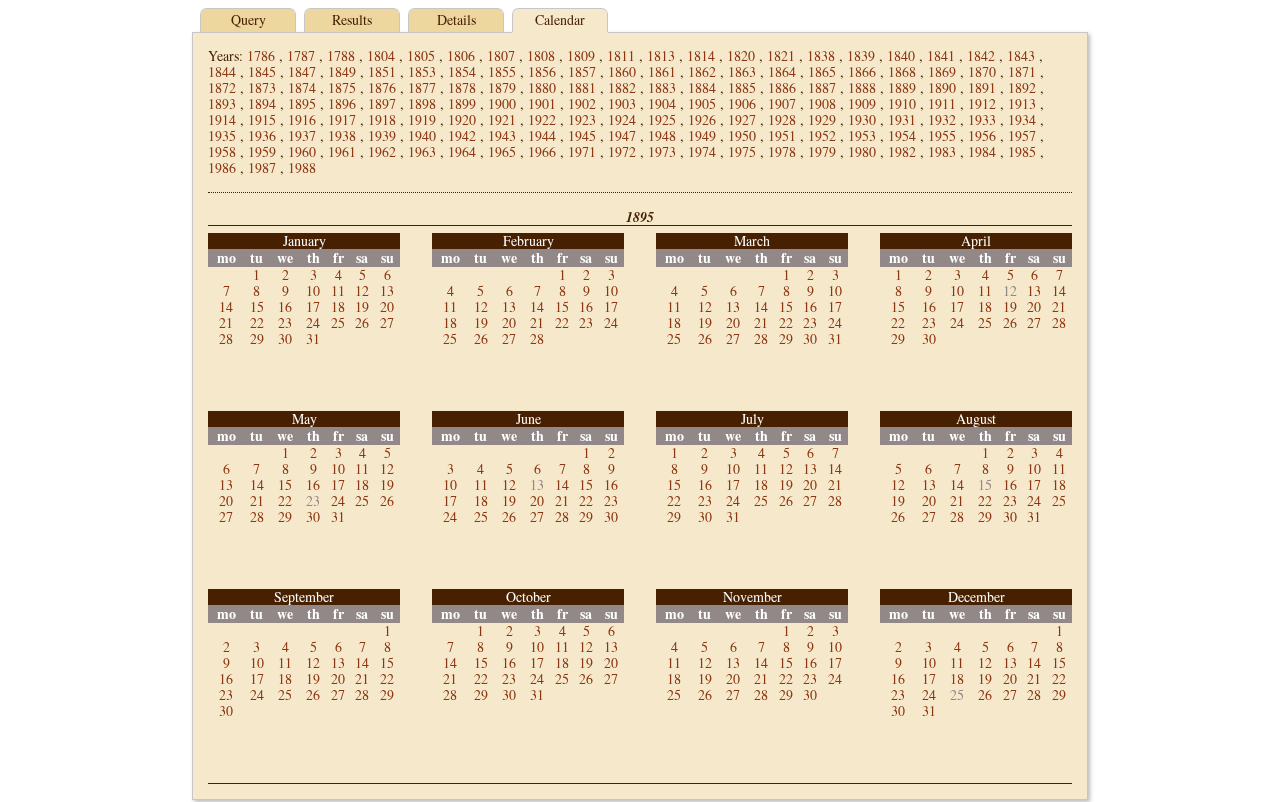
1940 (422, 135)
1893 (222, 103)
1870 (982, 71)
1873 (262, 87)
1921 (502, 119)
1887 (822, 87)
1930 (862, 119)
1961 (342, 151)
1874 (302, 87)
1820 (741, 55)
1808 (541, 55)
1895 (302, 103)
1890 (942, 87)
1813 (661, 55)
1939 (382, 135)
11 (338, 290)
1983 (942, 151)
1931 (902, 119)
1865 (822, 71)
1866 (862, 71)
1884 (702, 87)
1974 (702, 151)
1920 (462, 119)
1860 (622, 71)
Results (352, 19)
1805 (421, 55)
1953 (862, 135)
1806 (461, 55)
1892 (1022, 87)
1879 (502, 87)
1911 (942, 103)
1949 (702, 135)
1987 (262, 167)
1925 (662, 119)
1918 (382, 119)
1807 (501, 55)
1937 (302, 135)
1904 (662, 103)
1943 (502, 135)
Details (456, 19)
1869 (942, 71)
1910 (902, 103)
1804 (381, 55)
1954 (902, 135)
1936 (262, 135)
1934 (1022, 119)
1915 (262, 119)
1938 (342, 135)
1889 (902, 87)
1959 (262, 151)
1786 (261, 55)
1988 (302, 167)
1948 (662, 135)
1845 (262, 71)
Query (248, 19)
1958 (222, 151)
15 (257, 306)
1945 (582, 135)
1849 (342, 71)
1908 (822, 103)
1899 (462, 103)
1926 (702, 119)
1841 (941, 55)
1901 (542, 103)
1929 (822, 119)
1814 (701, 55)
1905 (702, 103)
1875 (342, 87)
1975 (742, 151)
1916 (302, 119)
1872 (222, 87)
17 (313, 306)
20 (387, 306)
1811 (621, 55)
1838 (821, 55)
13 (387, 290)
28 (226, 338)
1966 (542, 151)
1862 (702, 71)
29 (257, 338)
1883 (662, 87)
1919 (422, 119)
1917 (342, 119)
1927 (742, 119)
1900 (502, 103)
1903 (622, 103)
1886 (782, 87)
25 (338, 322)
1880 (542, 87)
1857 (582, 71)
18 (338, 306)
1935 (222, 135)
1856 (542, 71)
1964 (462, 151)
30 (285, 338)
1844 (222, 71)
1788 (341, 55)
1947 (622, 135)
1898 (422, 103)
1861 (662, 71)
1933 (982, 119)
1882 (622, 87)
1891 (982, 87)
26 (362, 322)
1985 (1022, 151)
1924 (622, 119)
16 (285, 306)
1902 (582, 103)
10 (313, 290)
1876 (382, 87)
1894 (262, 103)
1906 (742, 103)
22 (257, 322)
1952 (822, 135)
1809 (581, 55)
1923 (582, 119)
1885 (742, 87)
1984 (982, 151)
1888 (862, 87)
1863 (742, 71)
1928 (782, 119)
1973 (662, 151)
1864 (782, 71)
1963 (422, 151)
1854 (462, 71)
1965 (502, 151)
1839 (861, 55)
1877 (422, 87)
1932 (942, 119)
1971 (582, 151)
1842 (981, 55)
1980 (862, 151)
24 (313, 322)
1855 (502, 71)
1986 (222, 167)
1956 (982, 135)
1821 (781, 55)
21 (226, 322)
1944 (542, 135)
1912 (982, 103)
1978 (782, 151)
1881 (582, 87)
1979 (822, 151)
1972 (622, 151)
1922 (542, 119)
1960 (302, 151)
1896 (342, 103)
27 (387, 322)
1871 (1022, 71)
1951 (782, 135)
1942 (462, 135)
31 (313, 338)
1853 (422, 71)
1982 (902, 151)
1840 (901, 55)
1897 (382, 103)
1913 (1022, 103)
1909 (862, 103)
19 (362, 306)
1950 (742, 135)
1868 (902, 71)
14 (226, 306)
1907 (782, 103)
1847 (302, 71)
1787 (301, 55)
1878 (462, 87)
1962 (382, 151)
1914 (222, 119)
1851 (382, 71)
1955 (942, 135)
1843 (1021, 55)
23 (285, 322)
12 (362, 290)
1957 (1022, 135)
